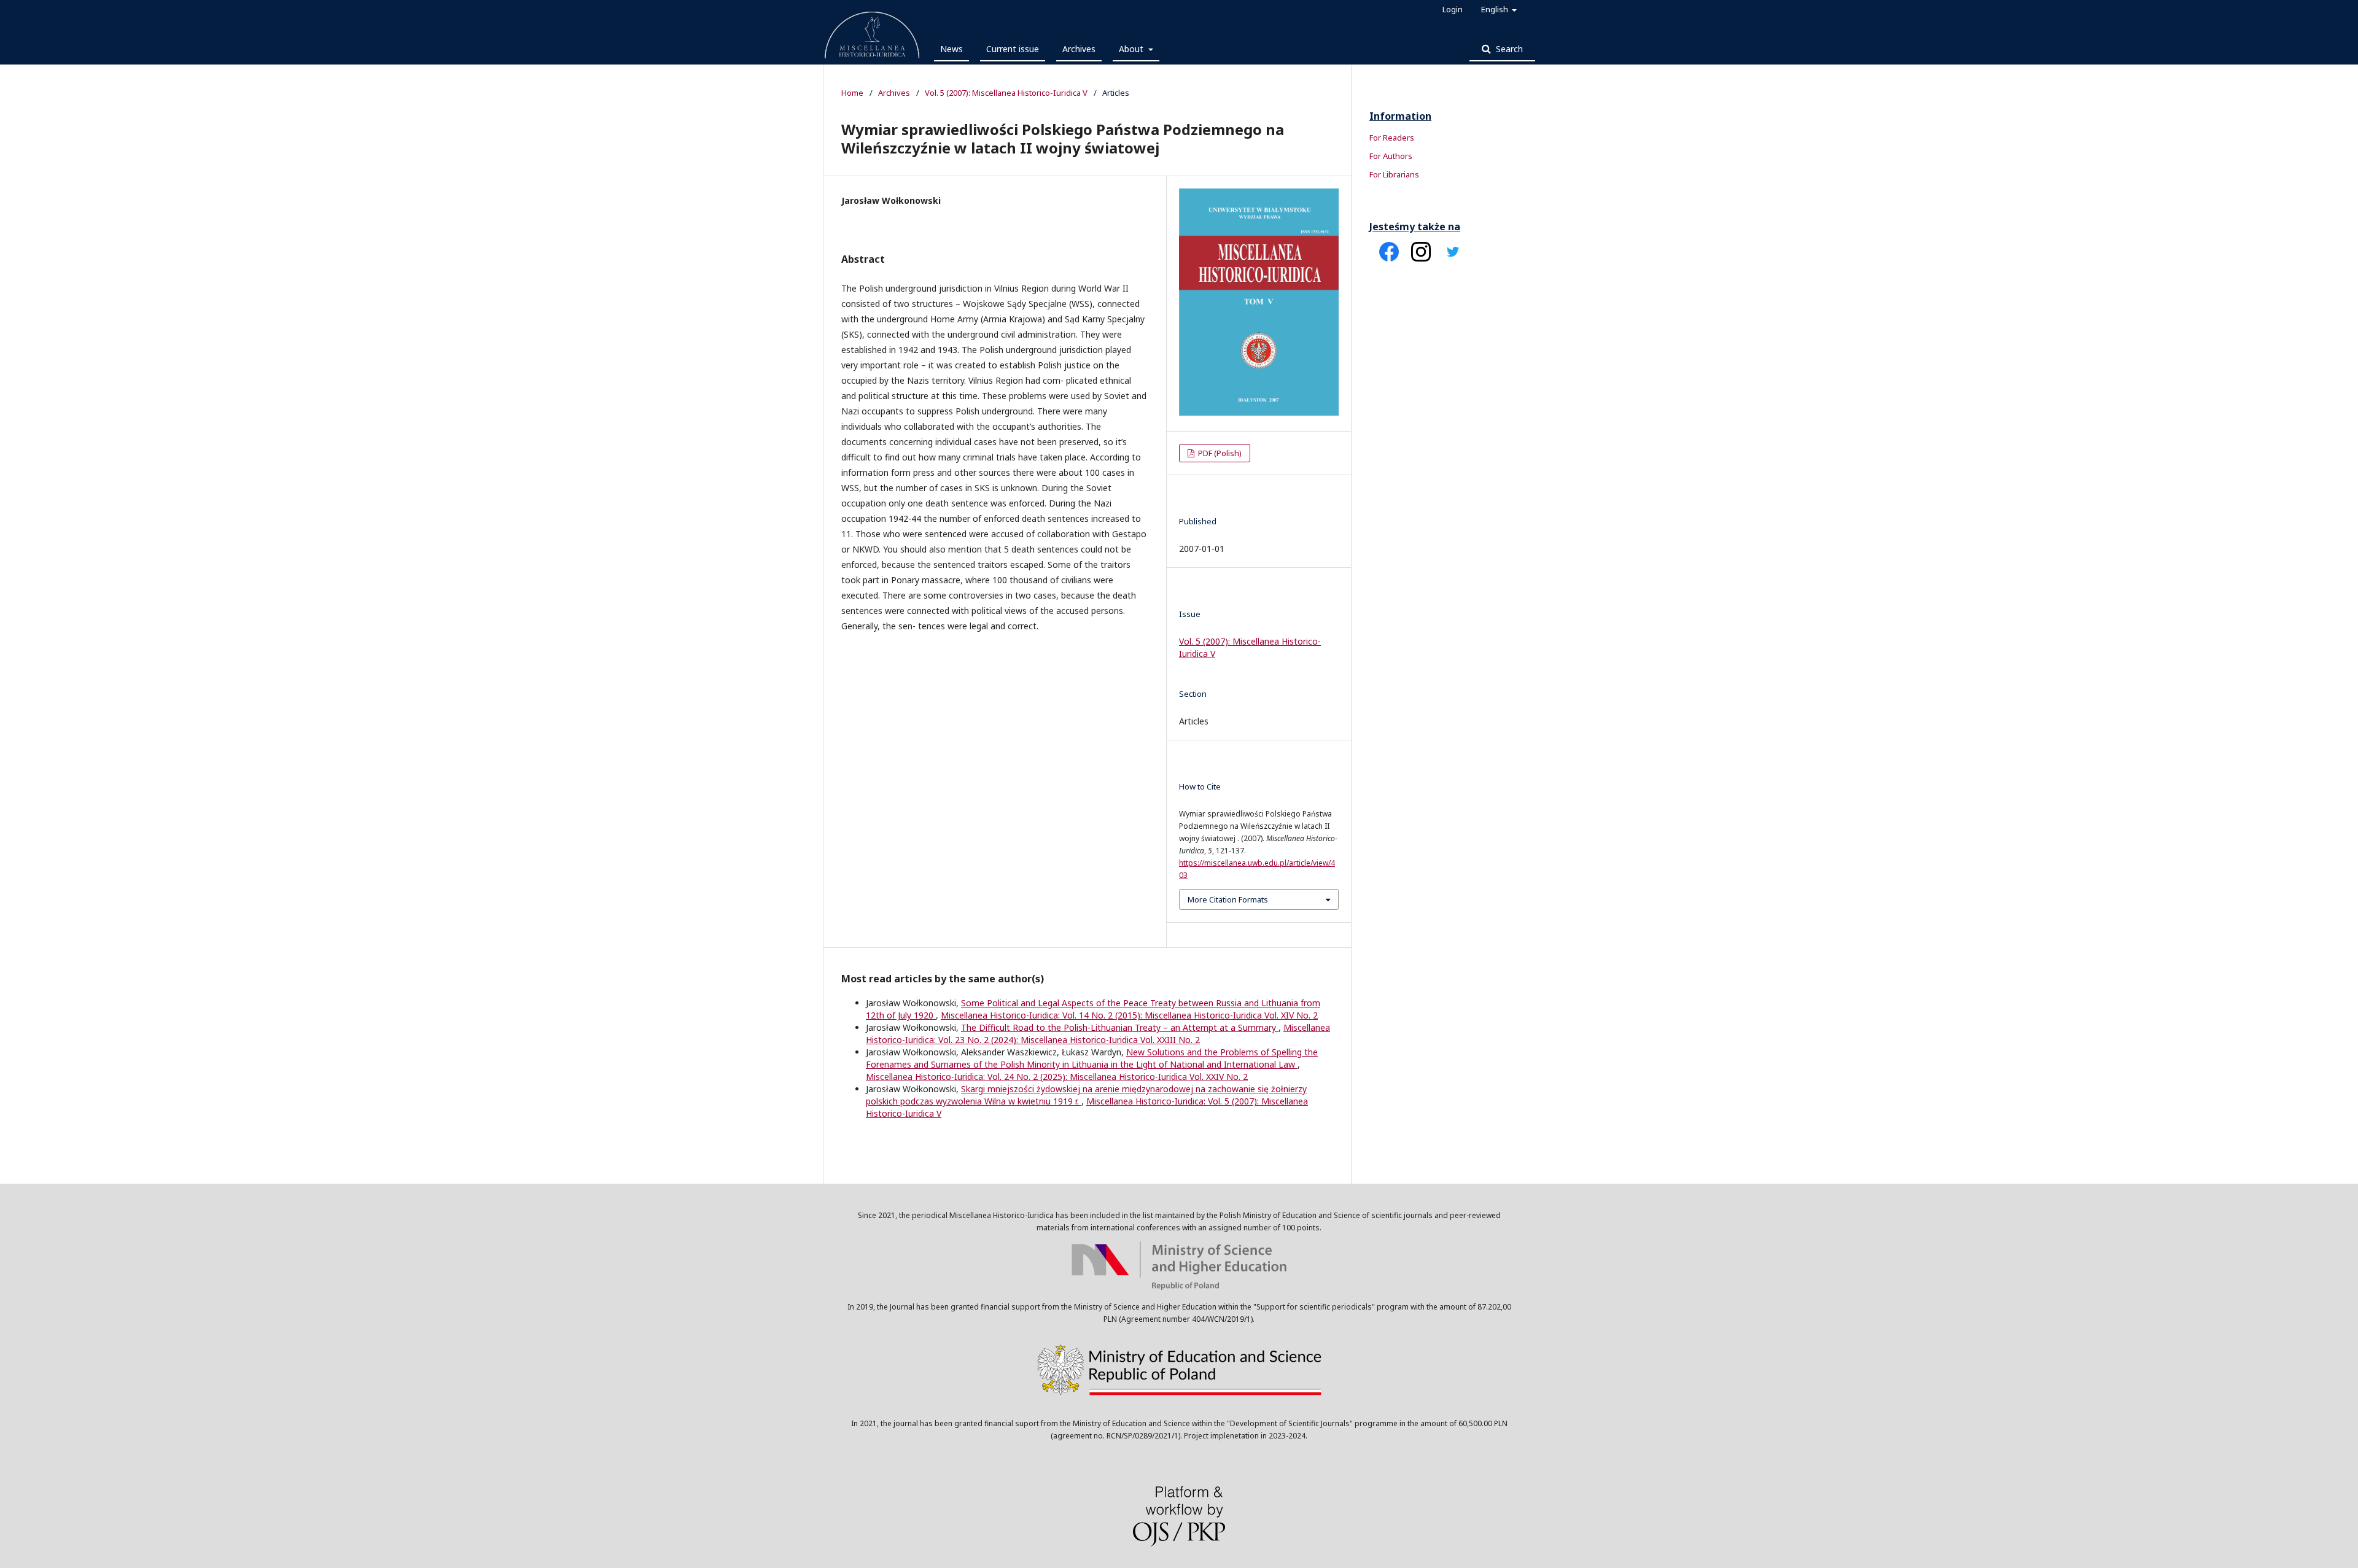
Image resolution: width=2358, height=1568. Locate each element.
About (1132, 49)
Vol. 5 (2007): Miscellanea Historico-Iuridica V (1006, 93)
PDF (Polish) (1219, 453)
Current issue (1013, 49)
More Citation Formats (1228, 899)
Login (1453, 9)
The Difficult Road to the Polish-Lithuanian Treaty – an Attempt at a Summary (1120, 1027)
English (1496, 9)
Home (852, 93)
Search (1508, 49)
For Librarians (1394, 174)
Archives (1079, 49)
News (951, 49)
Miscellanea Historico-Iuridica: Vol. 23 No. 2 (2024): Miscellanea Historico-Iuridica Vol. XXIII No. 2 (1098, 1034)
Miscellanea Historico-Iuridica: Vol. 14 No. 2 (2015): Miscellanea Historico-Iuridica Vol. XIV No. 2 (1129, 1015)
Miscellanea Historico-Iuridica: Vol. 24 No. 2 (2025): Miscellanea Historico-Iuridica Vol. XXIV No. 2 (1057, 1077)
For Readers (1392, 138)
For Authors (1391, 156)
